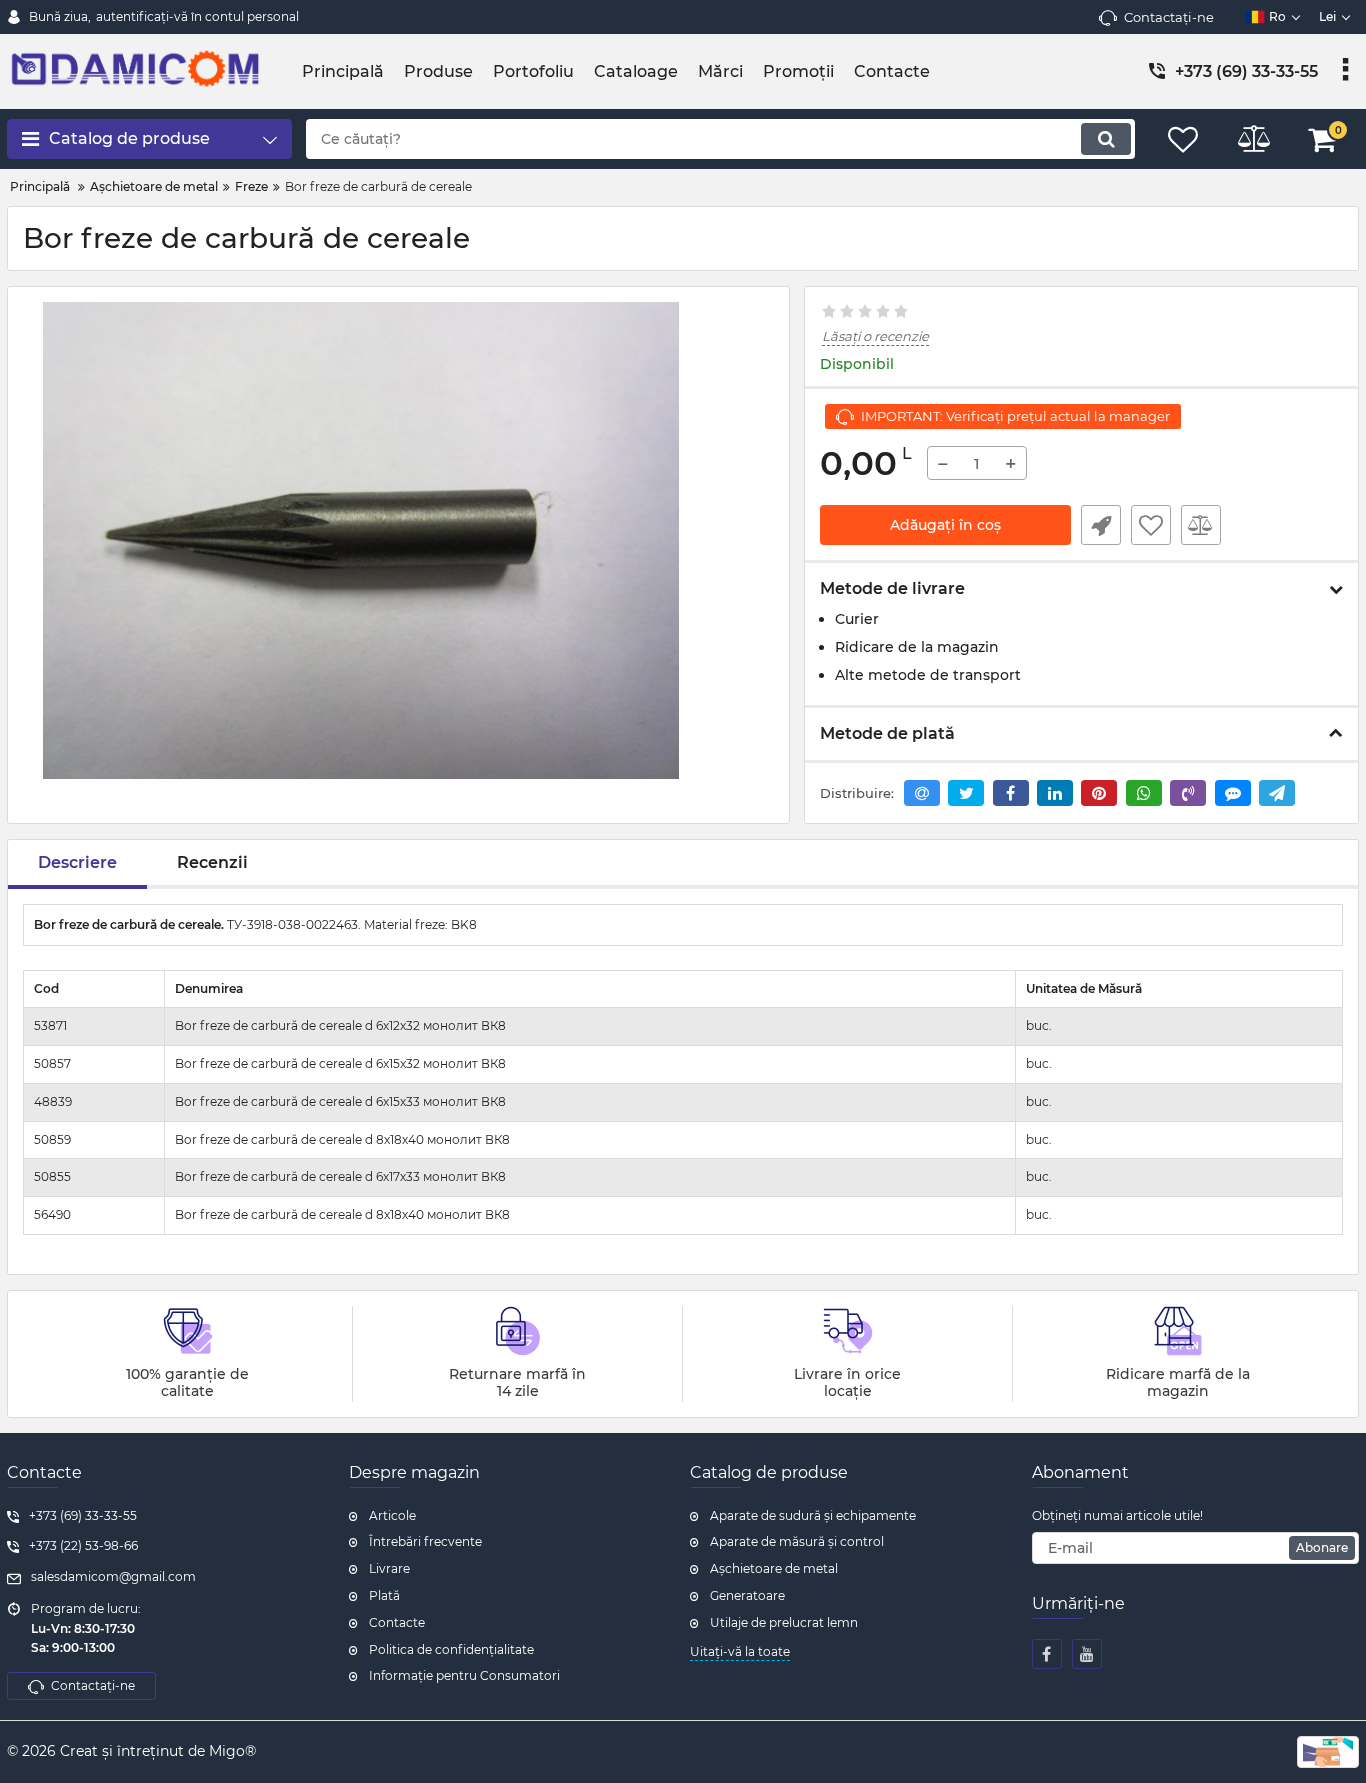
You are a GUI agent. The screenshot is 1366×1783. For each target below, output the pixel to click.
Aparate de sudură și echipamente (813, 1515)
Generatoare (747, 1595)
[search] (1106, 139)
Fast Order (1101, 525)
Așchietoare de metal (774, 1568)
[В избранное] (1151, 525)
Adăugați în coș (945, 525)
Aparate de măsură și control (797, 1541)
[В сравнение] (1201, 525)
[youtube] (1087, 1654)
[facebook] (1047, 1654)
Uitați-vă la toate (740, 1651)
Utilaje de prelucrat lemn (784, 1622)
